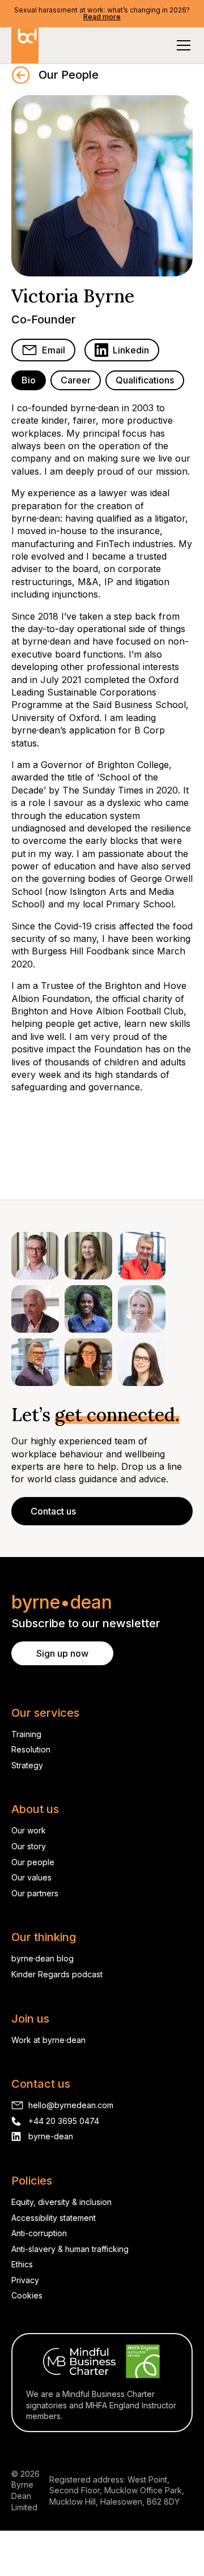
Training (26, 1734)
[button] (181, 45)
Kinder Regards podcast (57, 1974)
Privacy (25, 2280)
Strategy (27, 1765)
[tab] (29, 380)
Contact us (53, 1511)
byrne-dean (51, 2136)
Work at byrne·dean (48, 2040)
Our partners (35, 1893)
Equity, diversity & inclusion (61, 2202)
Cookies (27, 2295)
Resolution (31, 1749)
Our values (31, 1877)
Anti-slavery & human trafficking (70, 2249)
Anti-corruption (39, 2233)
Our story (29, 1846)
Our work (29, 1830)
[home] (25, 45)
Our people (33, 1862)
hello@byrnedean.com (71, 2105)
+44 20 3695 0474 (64, 2121)
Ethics (22, 2264)
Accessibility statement (54, 2218)
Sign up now (62, 1653)
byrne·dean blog (42, 1958)
